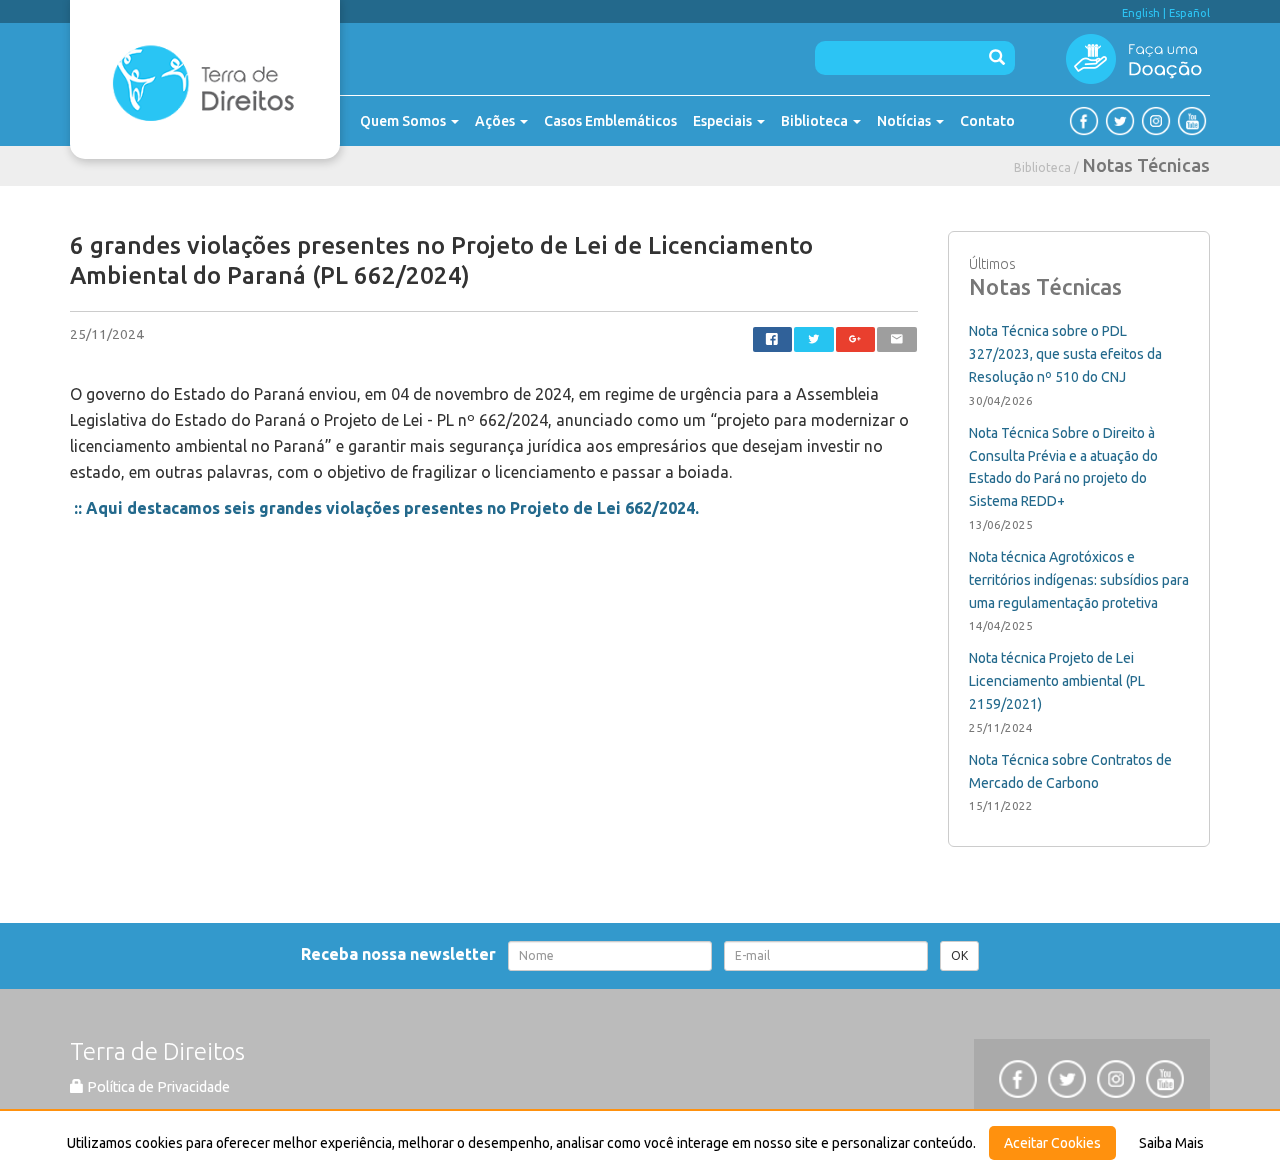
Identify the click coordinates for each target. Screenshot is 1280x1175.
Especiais (724, 121)
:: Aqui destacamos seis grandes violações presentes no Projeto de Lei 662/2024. (386, 508)
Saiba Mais (1171, 1143)
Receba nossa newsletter (402, 954)
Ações (496, 121)
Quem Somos (404, 121)
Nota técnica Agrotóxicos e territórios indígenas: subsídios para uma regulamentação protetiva (1079, 580)
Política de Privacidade (157, 1087)
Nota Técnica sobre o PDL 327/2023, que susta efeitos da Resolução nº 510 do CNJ (1065, 354)
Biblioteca (816, 121)
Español (1189, 13)
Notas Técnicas (1146, 165)
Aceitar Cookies (1052, 1143)
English (1141, 13)
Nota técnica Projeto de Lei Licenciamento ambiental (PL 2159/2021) (1057, 681)
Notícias (905, 121)
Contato (987, 121)
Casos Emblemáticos (610, 121)
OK (959, 955)
